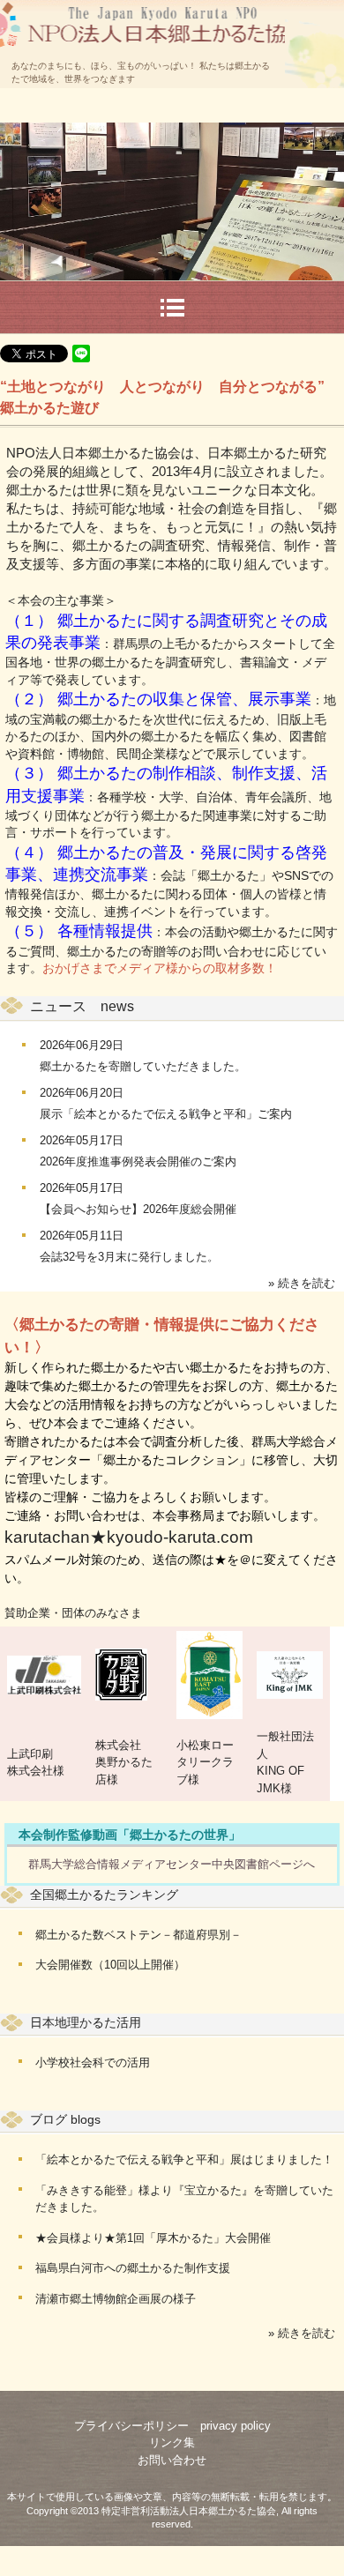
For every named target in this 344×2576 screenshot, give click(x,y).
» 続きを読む (302, 1283)
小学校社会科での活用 (93, 2062)
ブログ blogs (65, 2119)
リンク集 (172, 2442)
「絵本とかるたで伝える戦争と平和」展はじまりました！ (184, 2159)
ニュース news (82, 1006)
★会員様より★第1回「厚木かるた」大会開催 (153, 2238)
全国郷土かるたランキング (104, 1895)
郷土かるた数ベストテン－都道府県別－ (138, 1935)
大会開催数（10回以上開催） (110, 1965)
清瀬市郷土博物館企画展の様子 (116, 2299)
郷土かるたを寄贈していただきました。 (143, 1066)
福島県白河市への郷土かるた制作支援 (133, 2268)
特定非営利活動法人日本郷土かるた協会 (143, 7)
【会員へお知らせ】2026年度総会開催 (138, 1209)
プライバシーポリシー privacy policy (172, 2426)
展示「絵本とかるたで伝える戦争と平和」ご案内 (166, 1114)
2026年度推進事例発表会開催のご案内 (138, 1161)
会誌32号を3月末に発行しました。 (129, 1257)
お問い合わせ (172, 2460)
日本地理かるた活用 (86, 2022)
